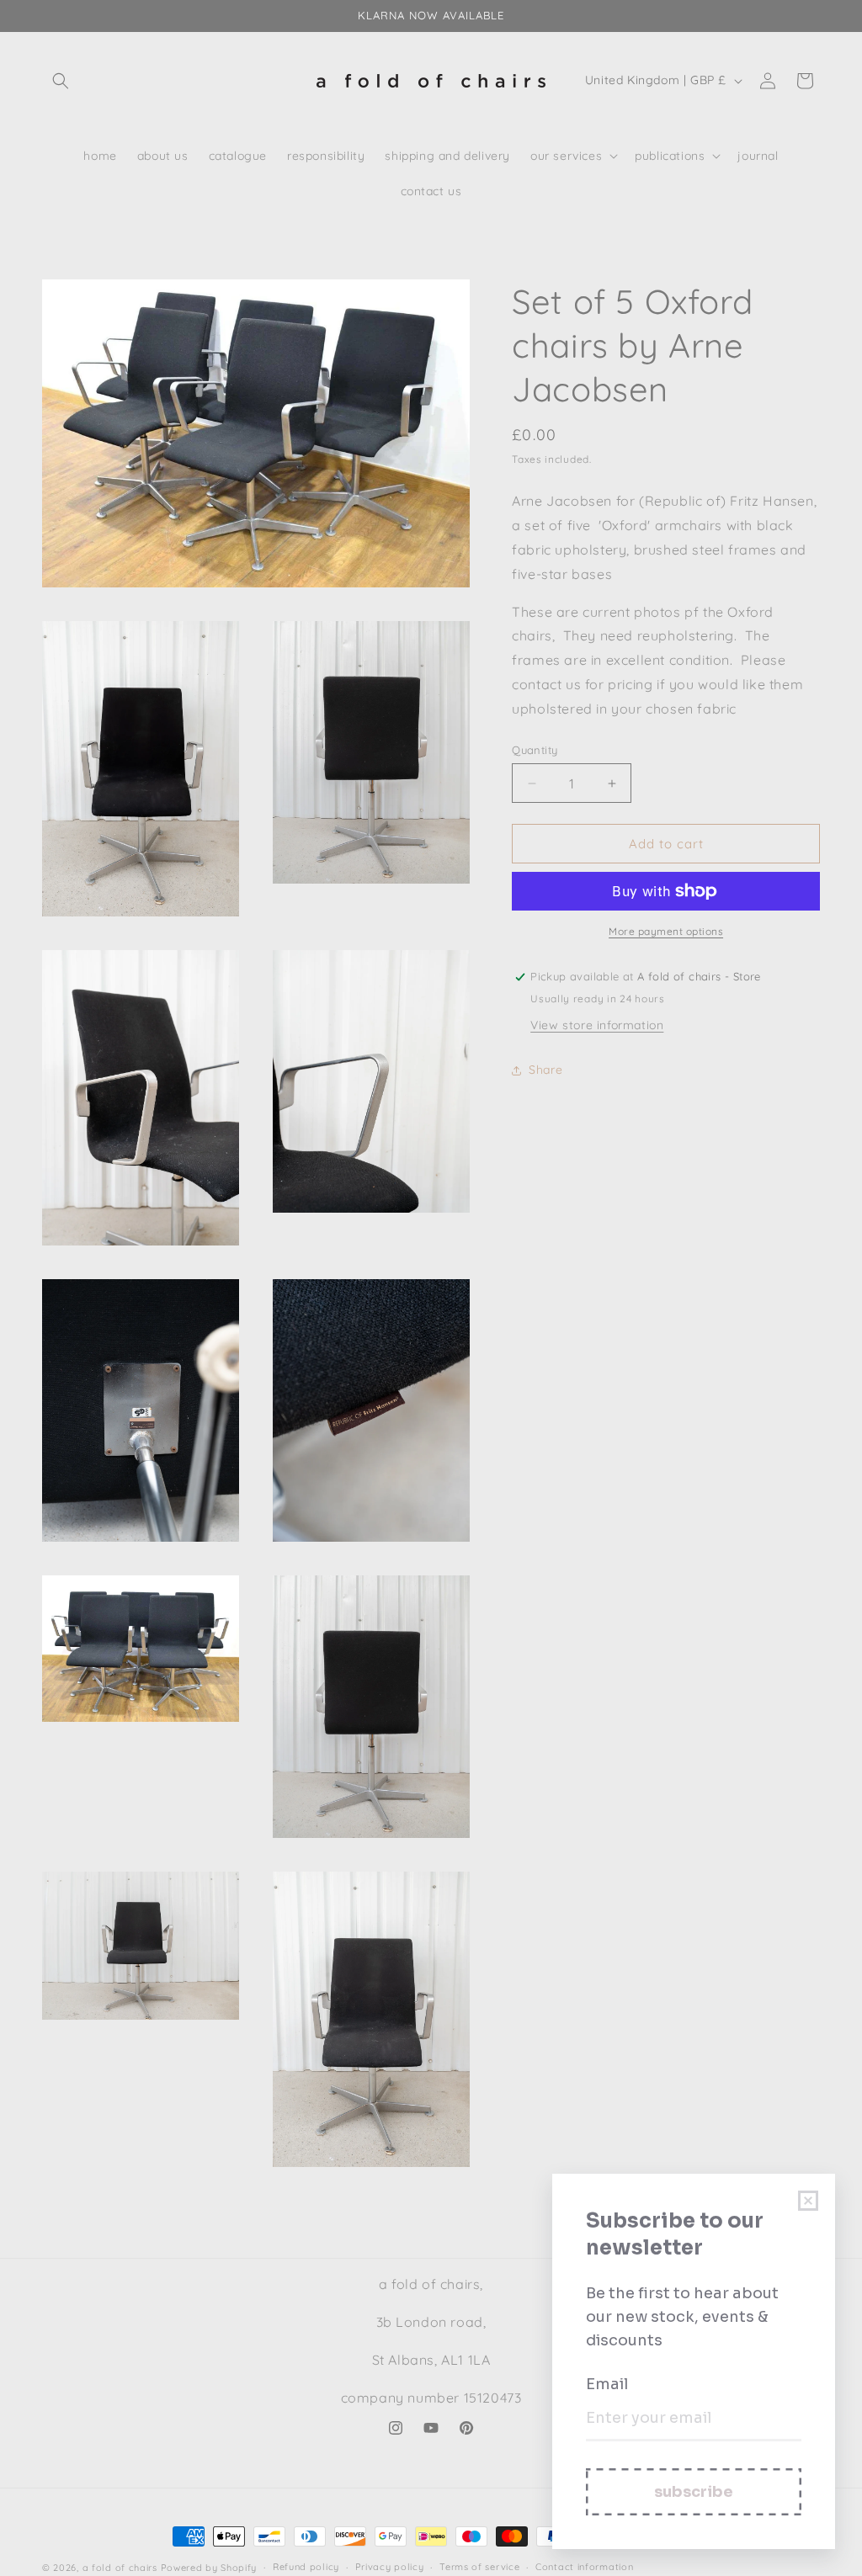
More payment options (666, 931)
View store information (597, 1025)
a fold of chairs (120, 2568)
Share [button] (545, 1070)
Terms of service (479, 2567)
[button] (61, 81)
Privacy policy (390, 2567)
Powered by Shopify (209, 2568)
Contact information (584, 2567)
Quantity (535, 750)
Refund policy (306, 2567)
